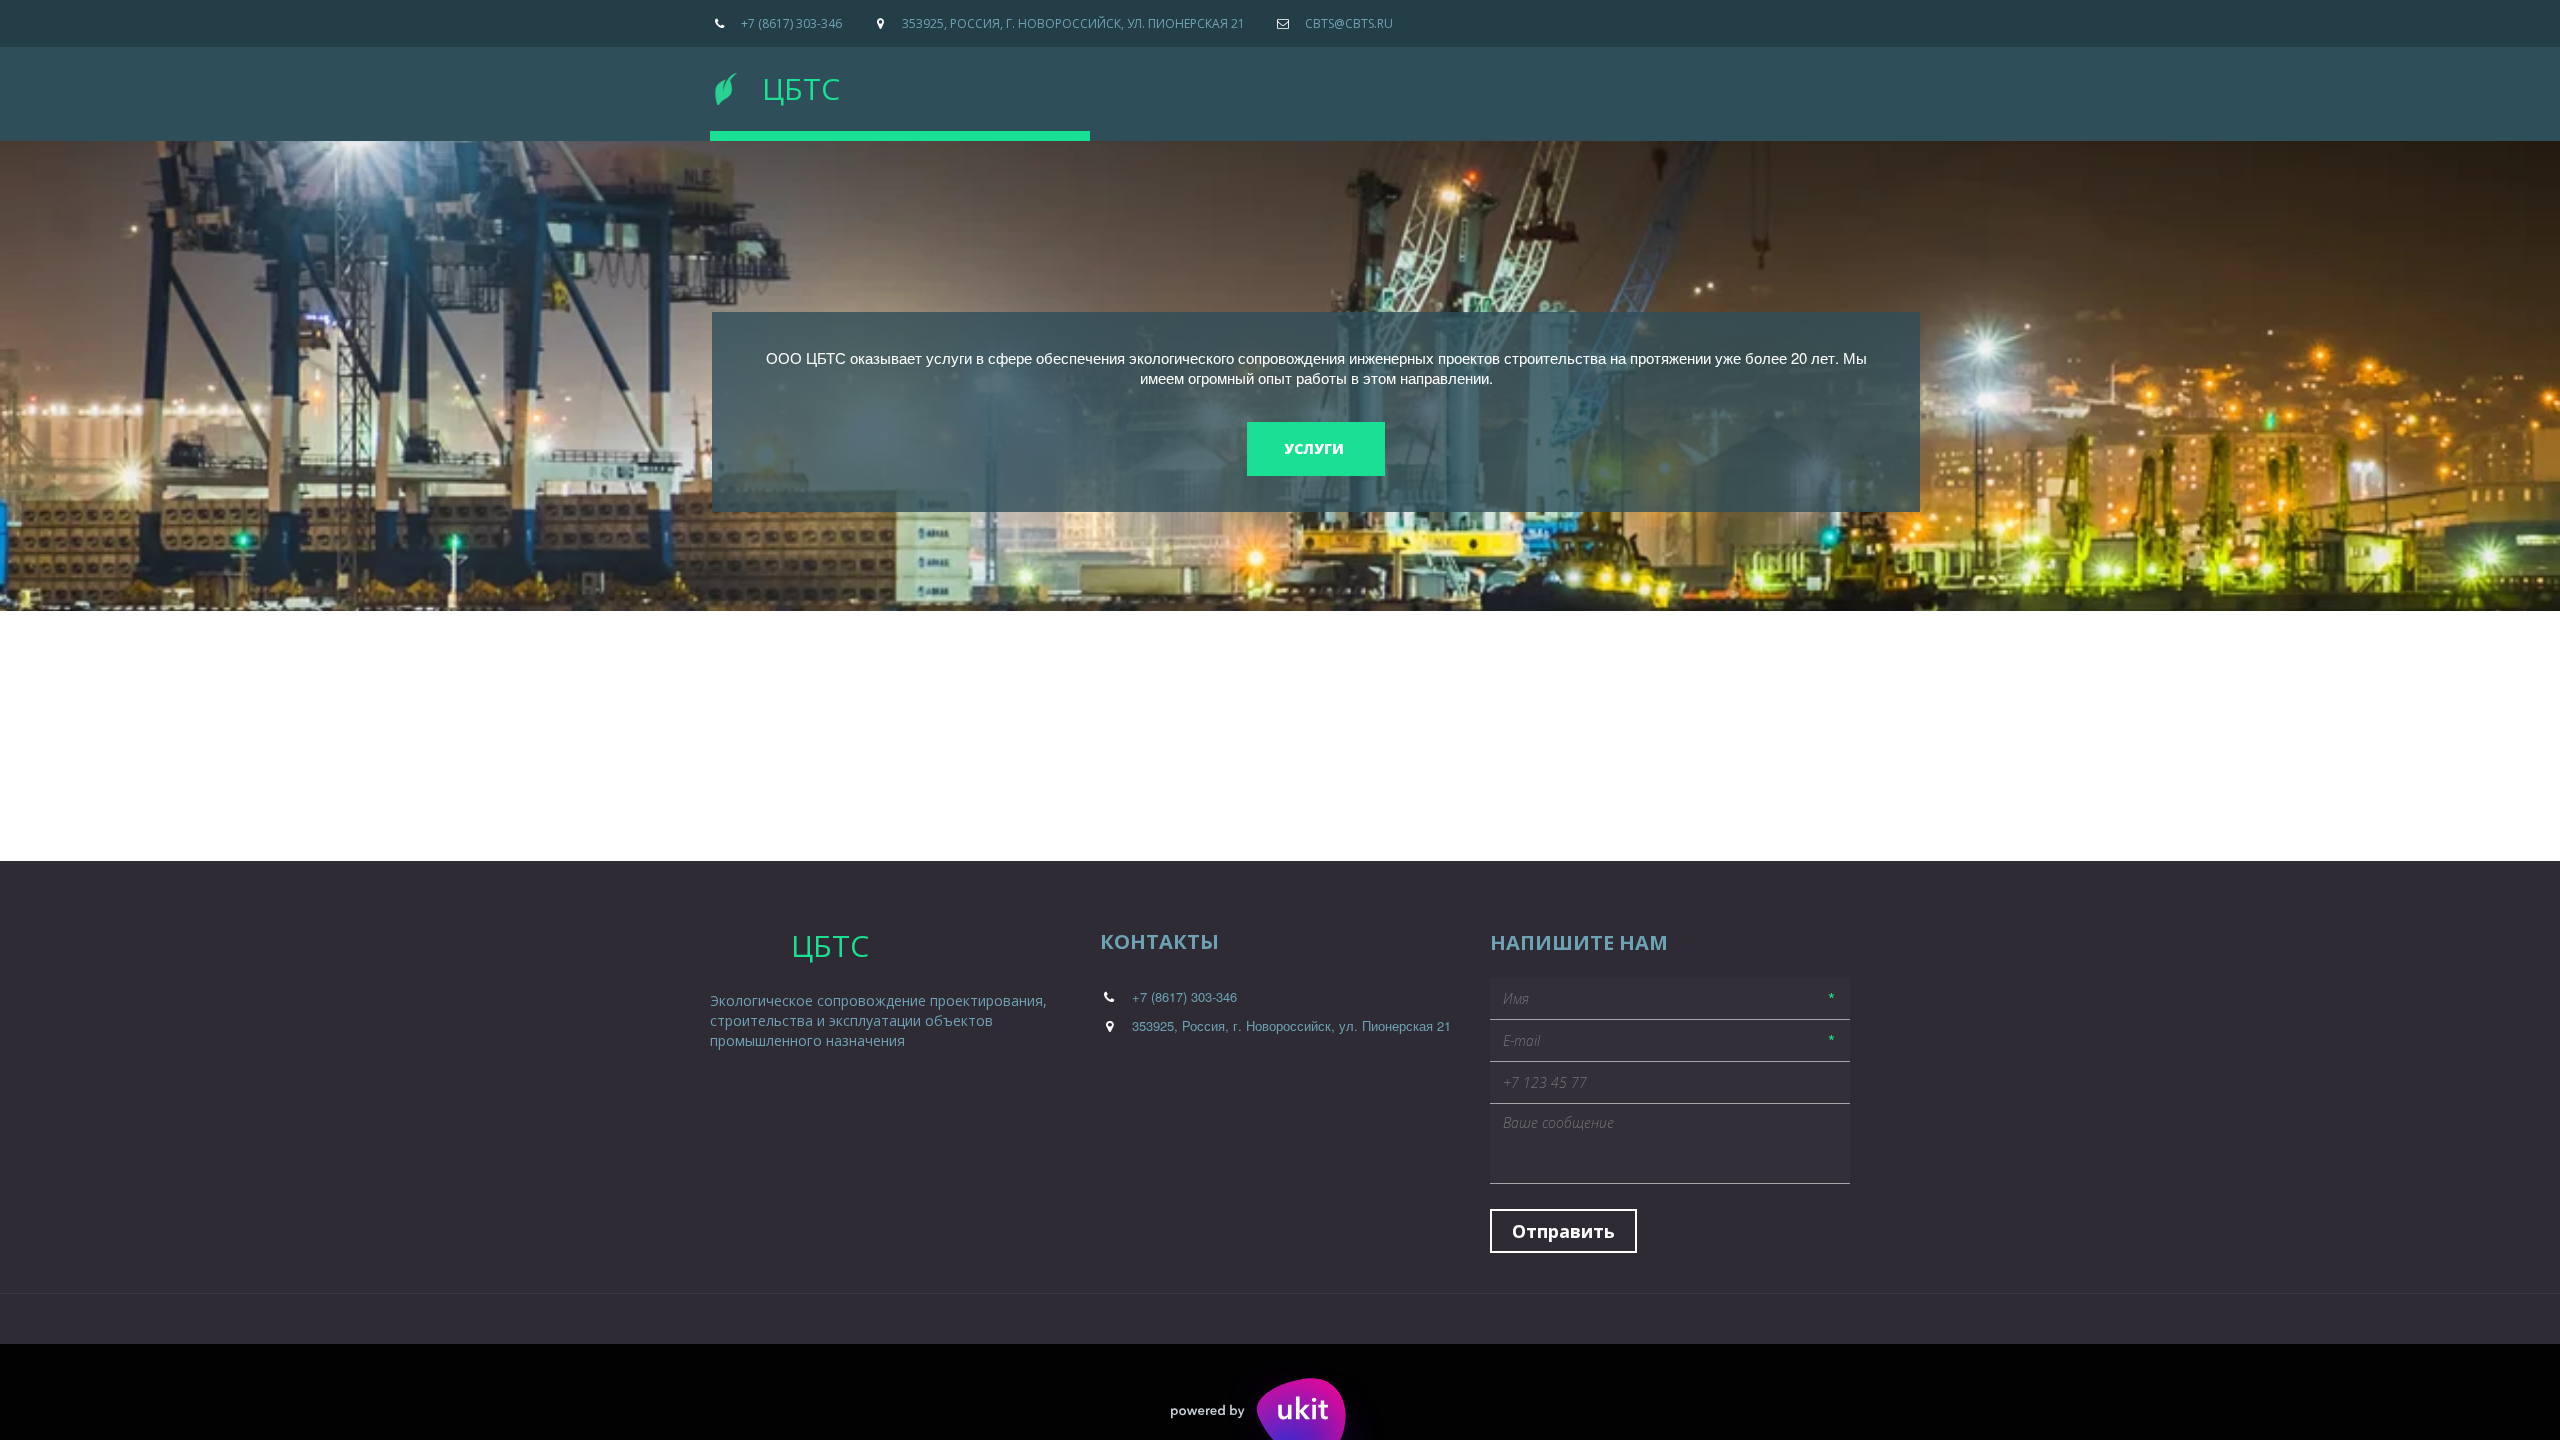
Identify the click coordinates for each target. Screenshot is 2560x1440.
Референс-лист (1283, 84)
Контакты (1735, 84)
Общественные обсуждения (1475, 84)
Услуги (1635, 84)
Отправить (1563, 1231)
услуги (1316, 448)
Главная (1170, 84)
